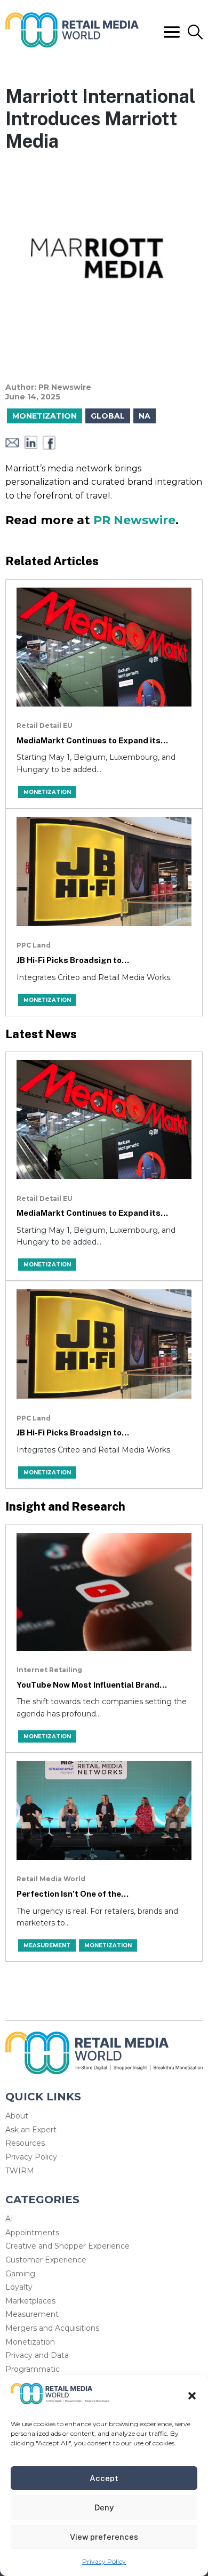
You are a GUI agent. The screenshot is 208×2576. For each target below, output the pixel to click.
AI (9, 2219)
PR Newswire (134, 520)
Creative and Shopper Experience (67, 2246)
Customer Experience (46, 2260)
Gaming (20, 2274)
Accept (104, 2478)
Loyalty (19, 2287)
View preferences (104, 2537)
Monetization (30, 2342)
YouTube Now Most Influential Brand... (92, 1685)
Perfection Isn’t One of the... (73, 1894)
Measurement (32, 2314)
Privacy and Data (37, 2355)
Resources (25, 2143)
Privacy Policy (104, 2561)
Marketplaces (30, 2301)
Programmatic (33, 2369)
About (17, 2116)
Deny (104, 2507)
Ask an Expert (31, 2130)
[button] (192, 2396)
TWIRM (20, 2171)
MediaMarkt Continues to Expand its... (92, 740)
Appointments (32, 2233)
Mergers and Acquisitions (52, 2328)
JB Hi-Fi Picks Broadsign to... (73, 960)
